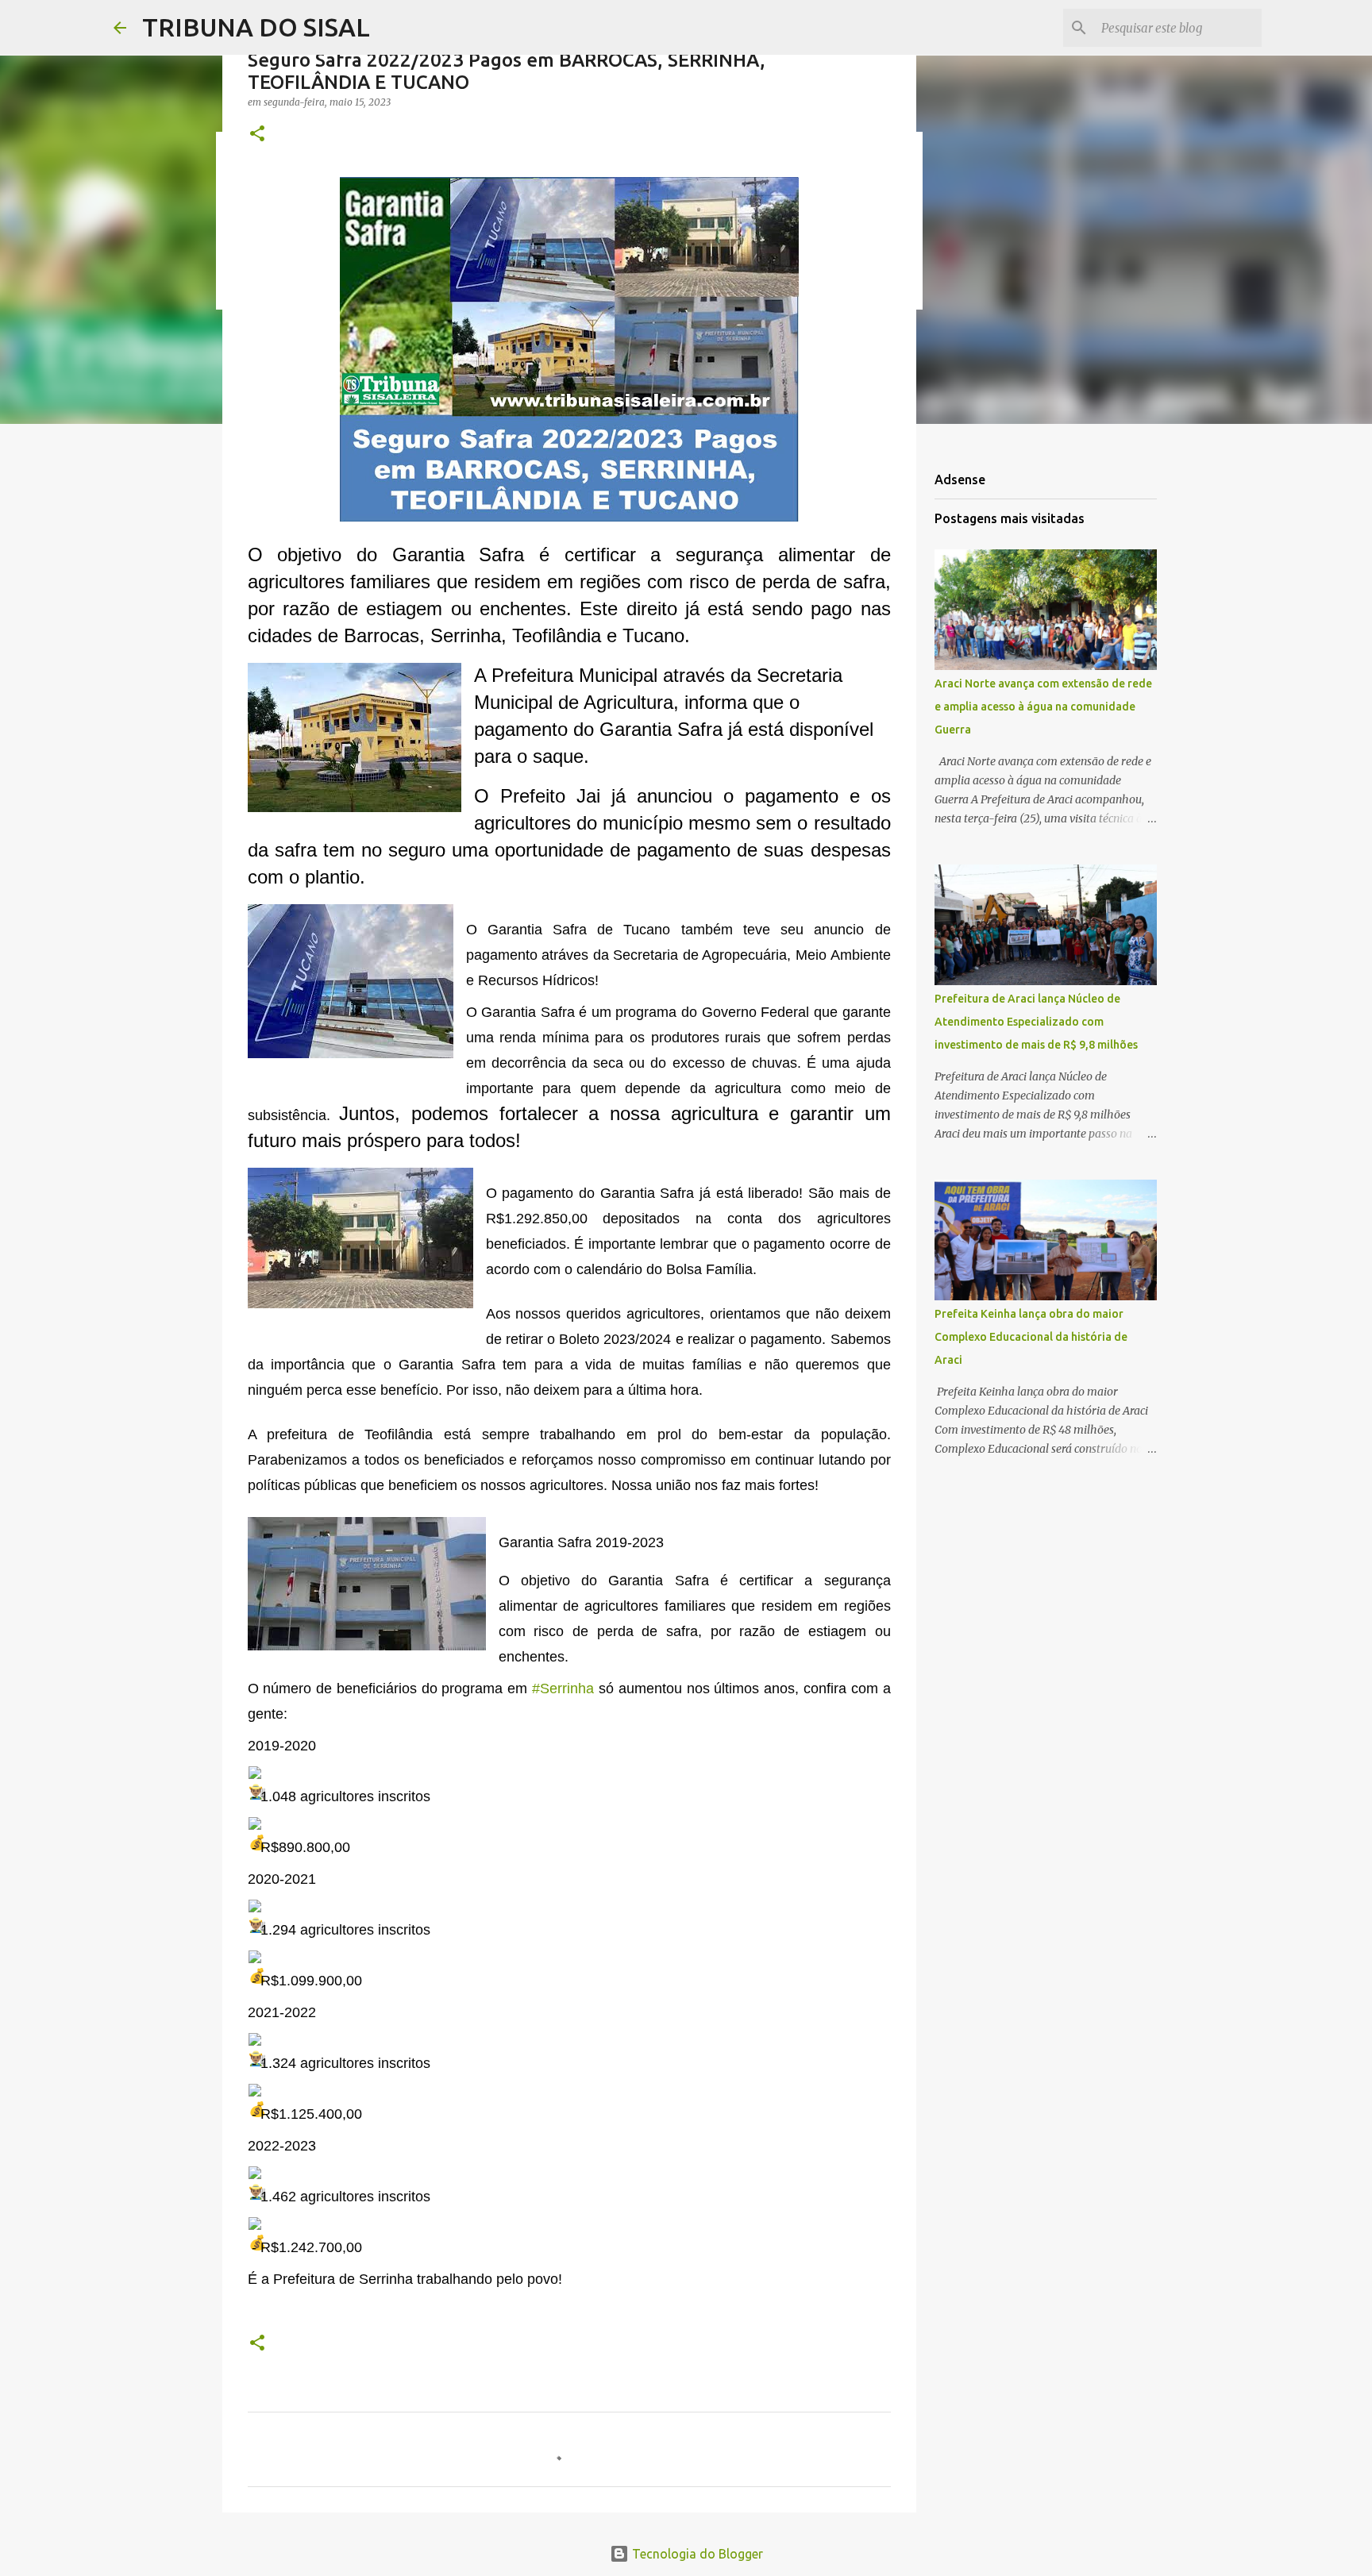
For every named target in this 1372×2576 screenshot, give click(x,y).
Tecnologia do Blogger (696, 2554)
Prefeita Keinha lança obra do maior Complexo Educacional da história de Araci (1031, 1337)
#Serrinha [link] (563, 1688)
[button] (257, 135)
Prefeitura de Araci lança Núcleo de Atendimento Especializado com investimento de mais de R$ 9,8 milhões (1036, 1022)
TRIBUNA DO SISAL (256, 27)
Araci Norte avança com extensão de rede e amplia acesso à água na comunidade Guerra (1043, 707)
